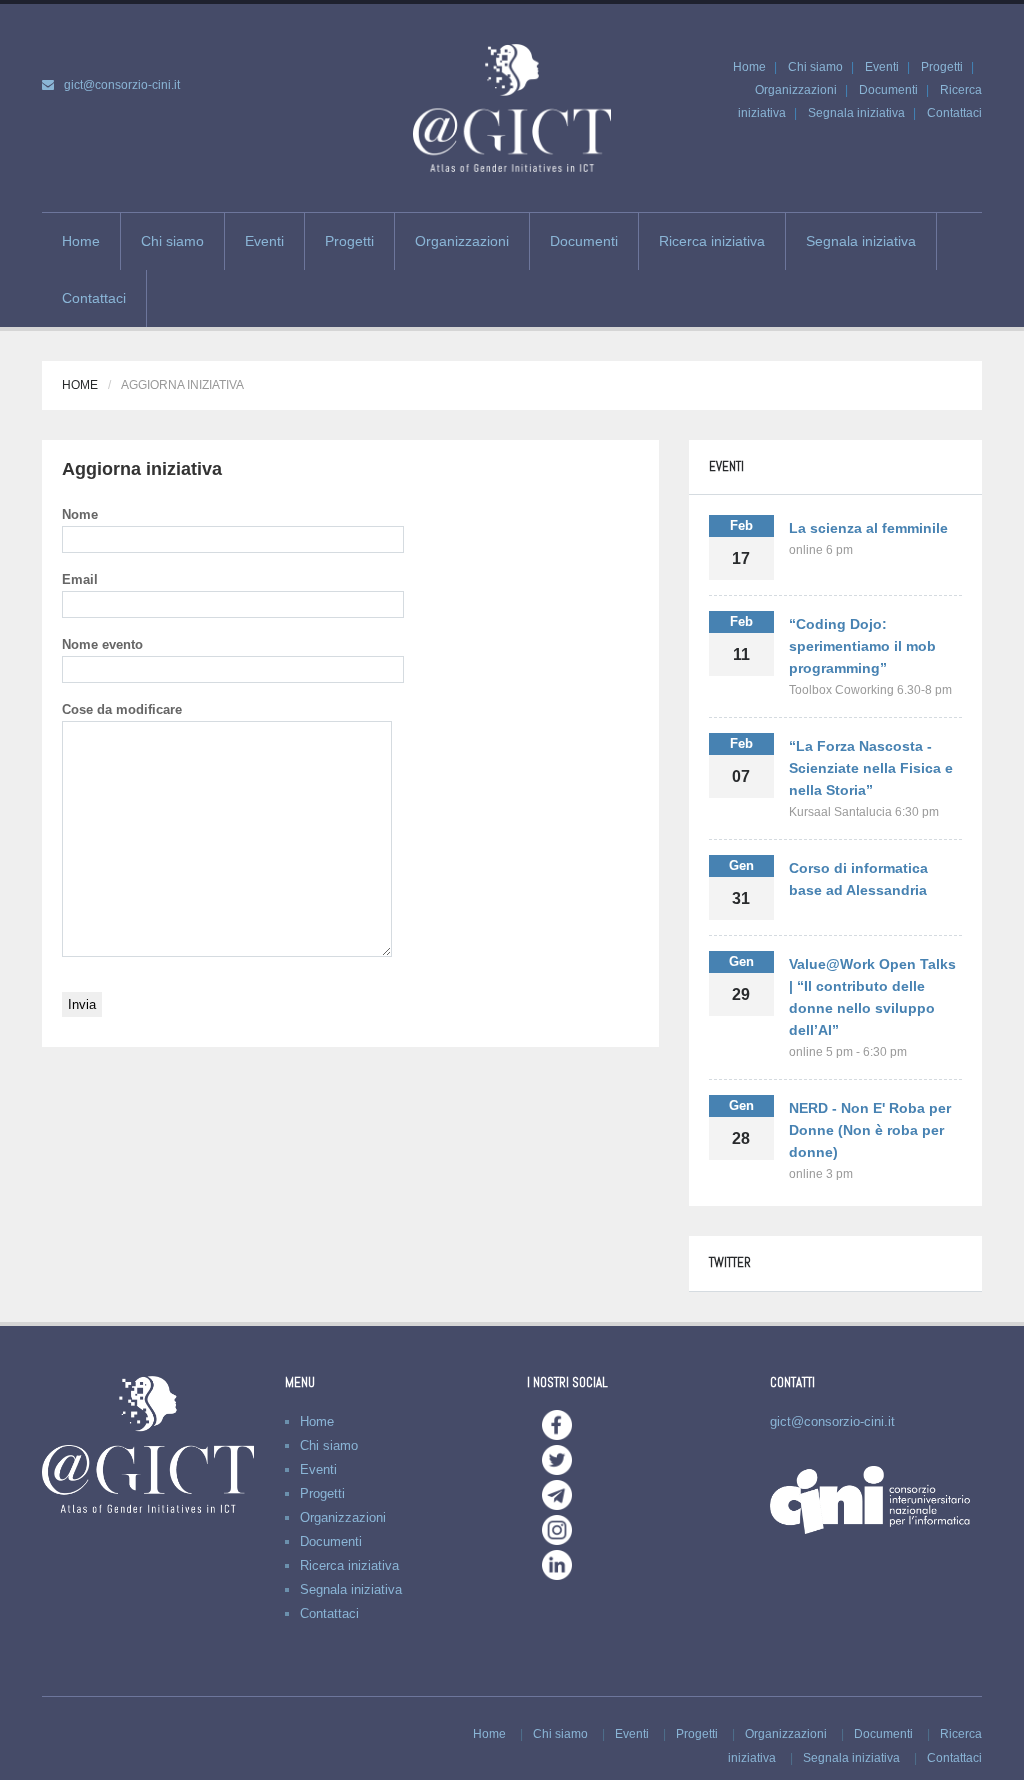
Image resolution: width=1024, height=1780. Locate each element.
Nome (80, 514)
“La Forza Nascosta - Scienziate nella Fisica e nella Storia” (871, 768)
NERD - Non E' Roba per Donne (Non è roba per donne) (870, 1130)
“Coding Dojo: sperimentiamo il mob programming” (862, 646)
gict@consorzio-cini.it (122, 85)
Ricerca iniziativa (712, 241)
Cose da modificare (122, 709)
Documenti (888, 90)
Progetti (942, 67)
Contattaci (954, 113)
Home (749, 67)
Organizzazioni (796, 90)
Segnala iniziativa (856, 113)
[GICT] (512, 107)
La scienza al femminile (868, 528)
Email (80, 579)
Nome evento (102, 644)
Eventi (882, 67)
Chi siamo (815, 67)
